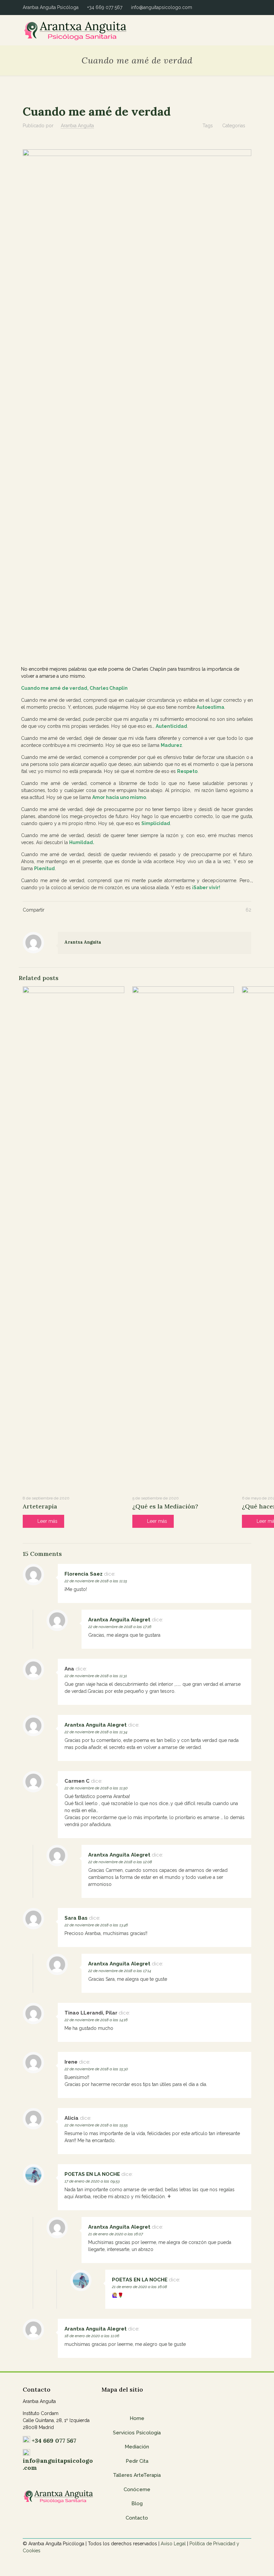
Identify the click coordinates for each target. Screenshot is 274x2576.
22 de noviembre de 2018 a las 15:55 (96, 2125)
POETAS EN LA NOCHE (92, 2174)
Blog (137, 2504)
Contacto (137, 2518)
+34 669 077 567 (105, 7)
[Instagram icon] (249, 7)
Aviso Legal (173, 2544)
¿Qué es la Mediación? (165, 1506)
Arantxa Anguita (77, 126)
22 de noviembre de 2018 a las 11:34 (96, 1732)
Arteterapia (40, 1506)
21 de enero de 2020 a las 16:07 (116, 2234)
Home (137, 2418)
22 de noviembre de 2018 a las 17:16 (120, 1627)
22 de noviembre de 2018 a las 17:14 (120, 1971)
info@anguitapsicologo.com (162, 7)
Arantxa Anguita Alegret (119, 1620)
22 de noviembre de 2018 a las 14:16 (96, 2020)
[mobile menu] (241, 30)
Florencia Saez (84, 1574)
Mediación (137, 2447)
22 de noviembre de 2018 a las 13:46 (96, 1925)
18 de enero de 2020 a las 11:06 (92, 2336)
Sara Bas (76, 1918)
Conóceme (137, 2489)
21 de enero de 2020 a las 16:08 (140, 2287)
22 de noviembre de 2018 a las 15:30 (96, 2069)
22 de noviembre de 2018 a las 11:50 (96, 1788)
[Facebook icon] (235, 7)
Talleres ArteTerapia (137, 2475)
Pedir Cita (137, 2461)
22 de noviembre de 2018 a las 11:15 (96, 1581)
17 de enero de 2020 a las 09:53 (92, 2181)
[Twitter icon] (242, 7)
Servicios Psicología (137, 2433)
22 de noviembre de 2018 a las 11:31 (96, 1676)
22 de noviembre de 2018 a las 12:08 (120, 1862)
